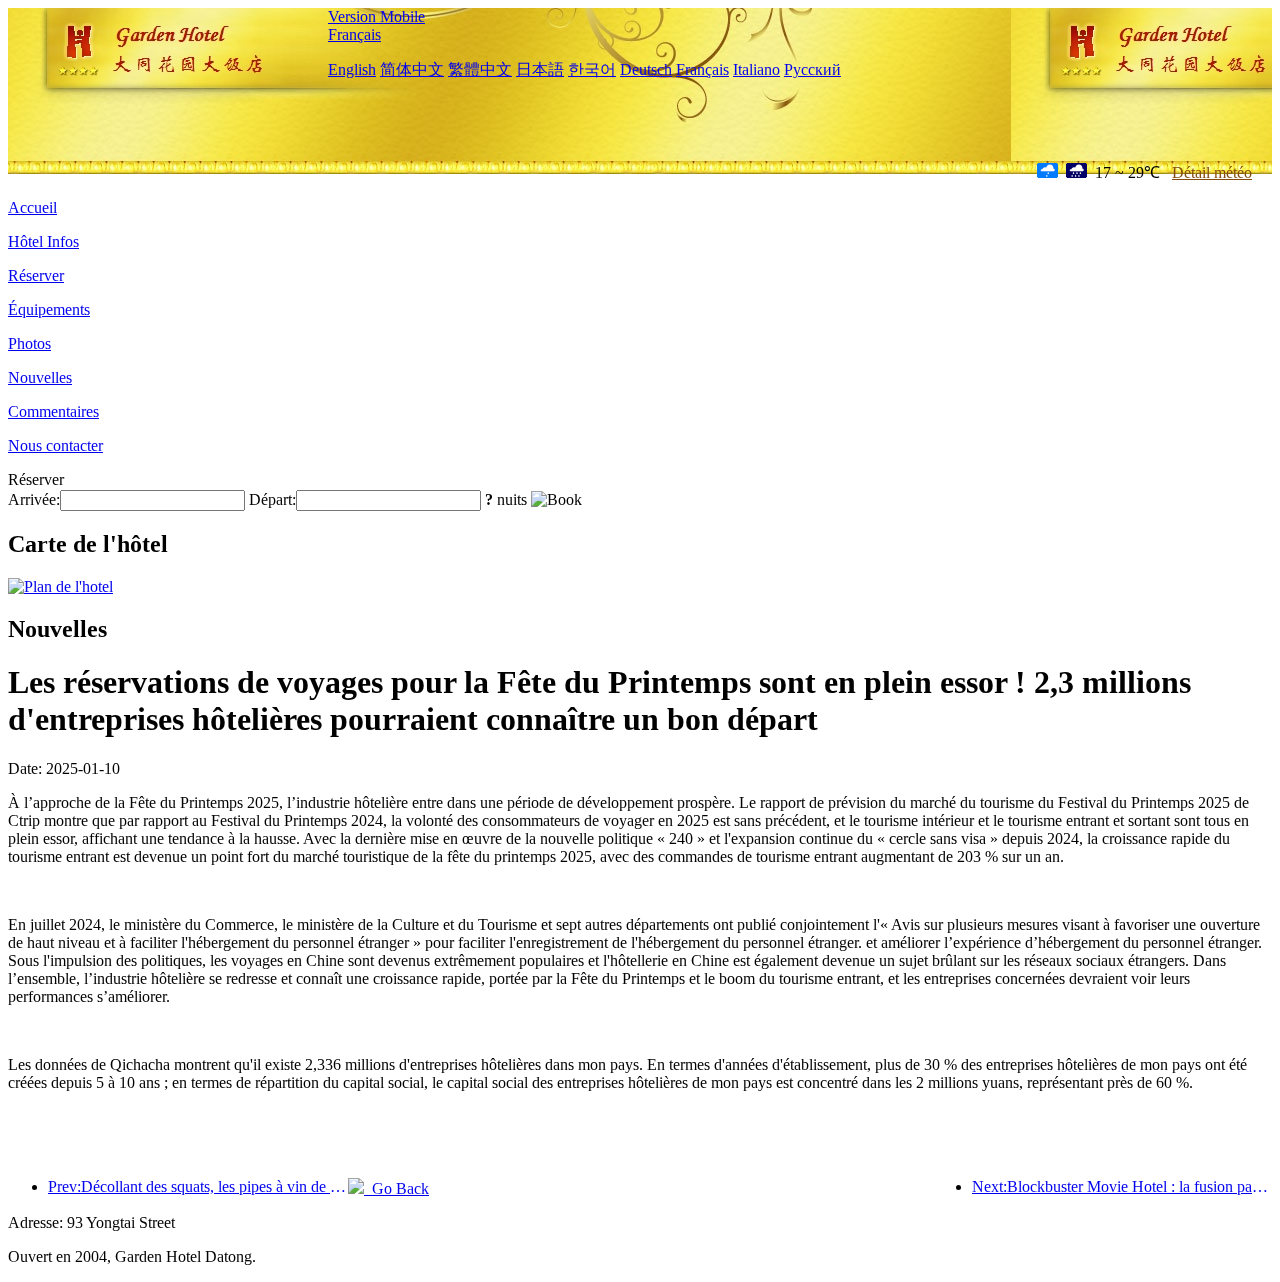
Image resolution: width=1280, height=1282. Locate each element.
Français (354, 34)
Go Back (396, 1188)
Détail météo (1212, 172)
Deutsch (646, 69)
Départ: (272, 499)
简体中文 (412, 69)
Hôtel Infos (43, 241)
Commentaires (53, 411)
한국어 (592, 69)
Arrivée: (34, 499)
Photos (29, 343)
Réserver (36, 275)
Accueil (32, 207)
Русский (812, 69)
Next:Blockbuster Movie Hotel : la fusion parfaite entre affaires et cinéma (1122, 1186)
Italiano (756, 69)
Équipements (49, 309)
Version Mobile (376, 16)
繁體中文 (480, 69)
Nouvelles (40, 377)
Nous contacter (55, 445)
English (352, 69)
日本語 (540, 69)
